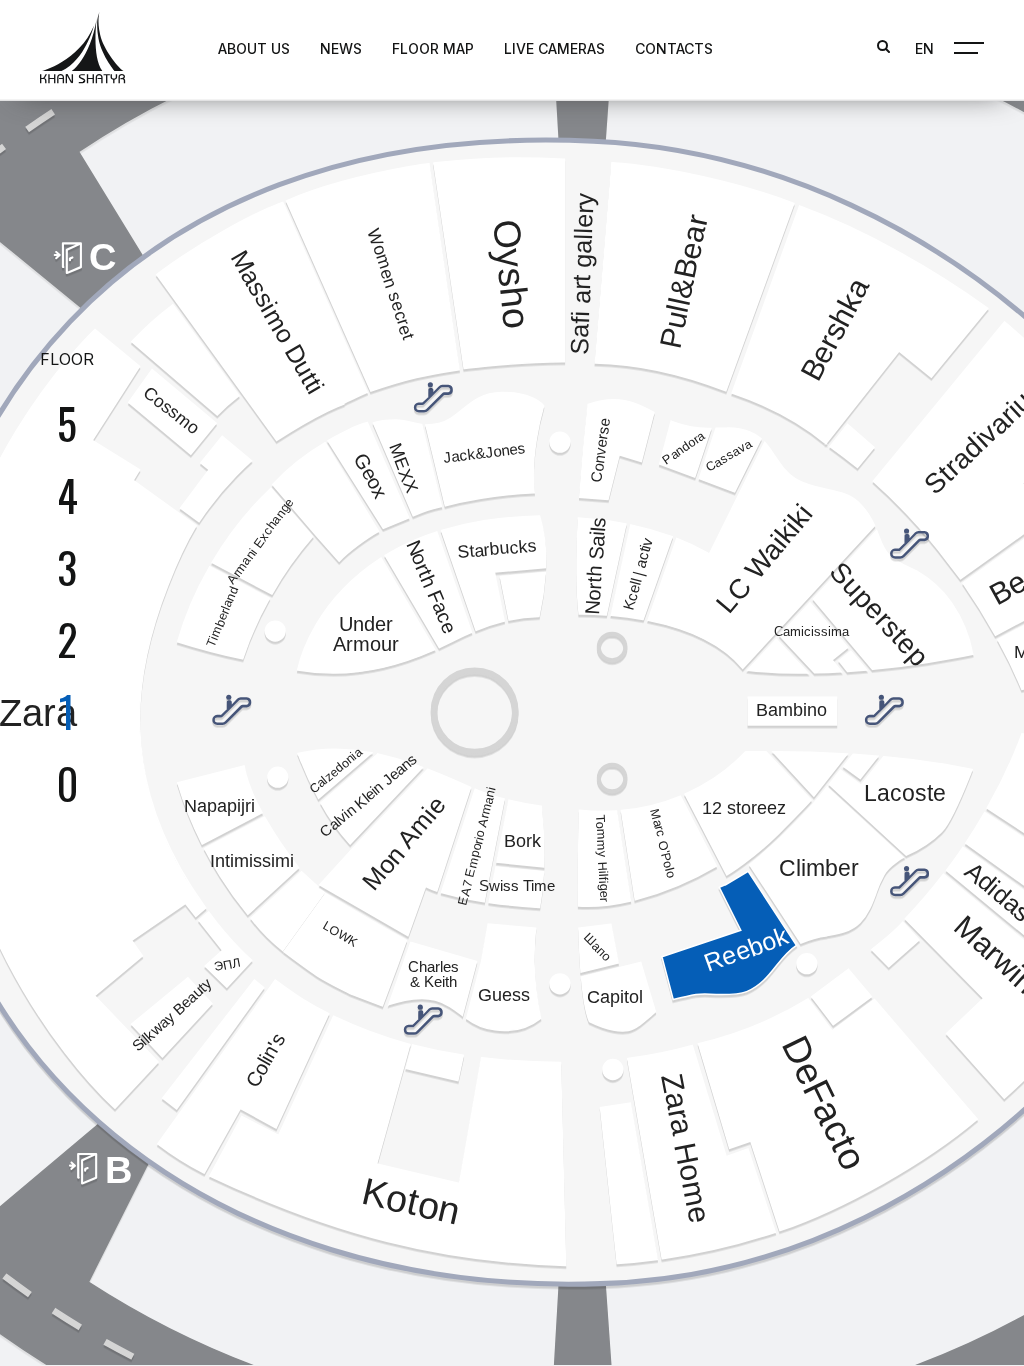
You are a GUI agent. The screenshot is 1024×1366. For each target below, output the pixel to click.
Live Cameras (554, 48)
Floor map (433, 48)
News (341, 48)
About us (254, 48)
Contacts (674, 48)
